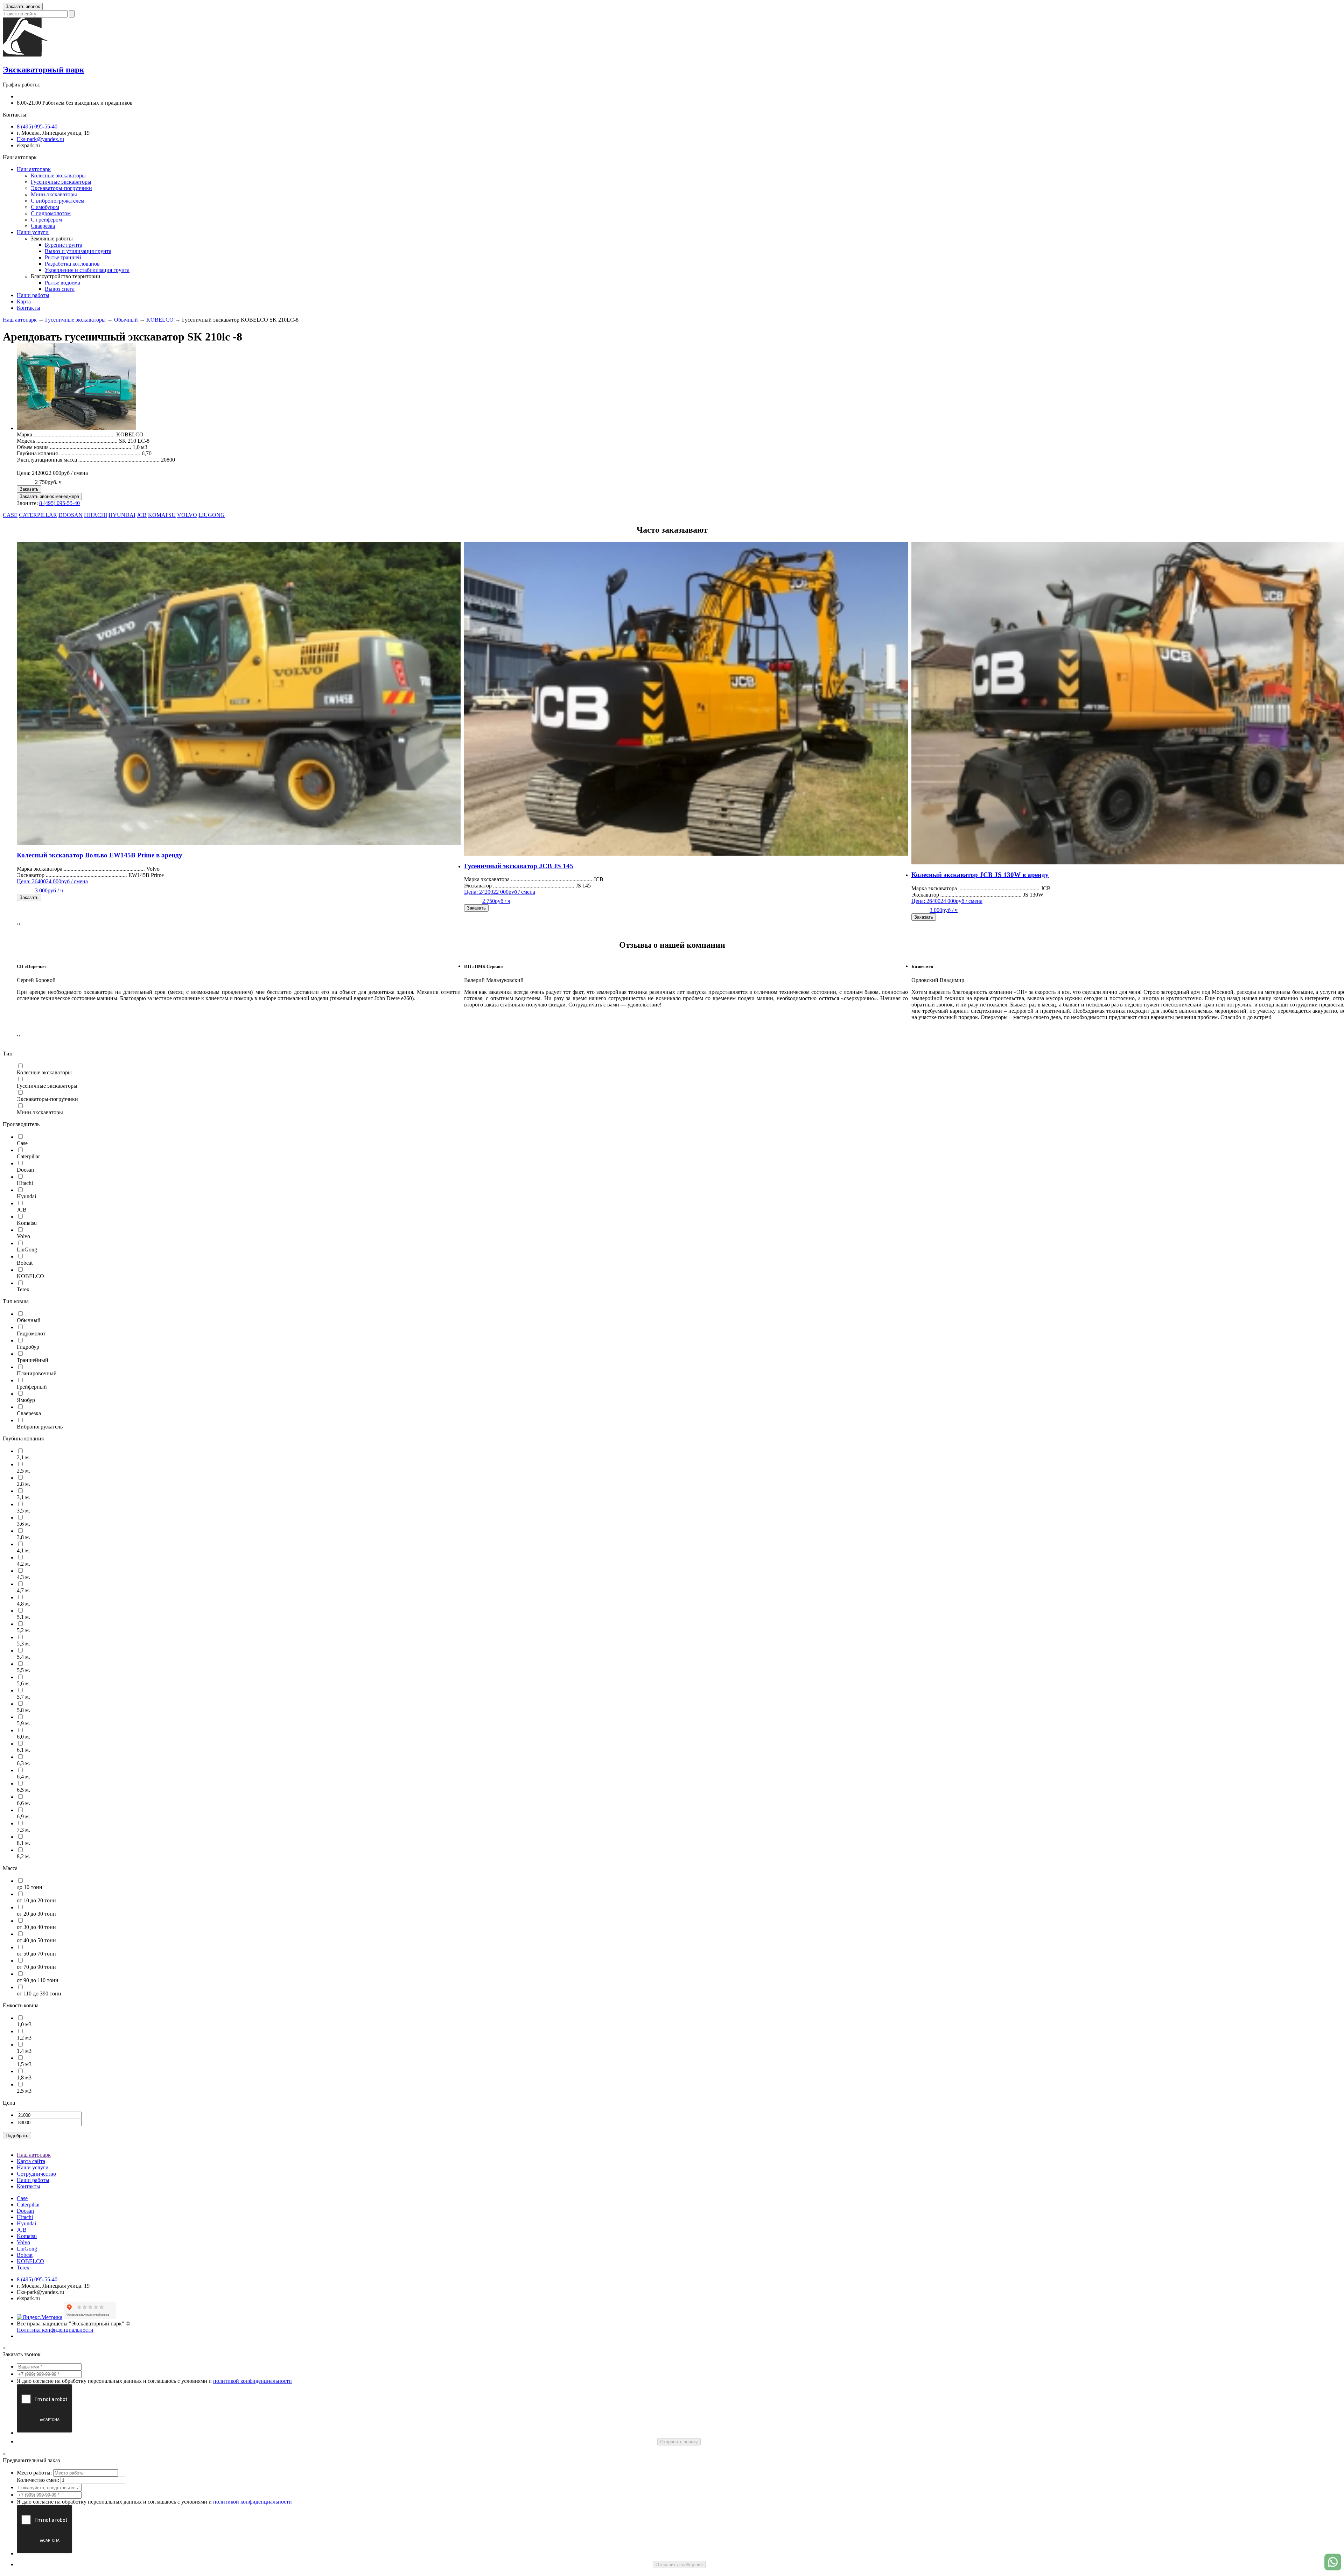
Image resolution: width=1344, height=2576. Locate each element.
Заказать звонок (23, 6)
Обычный (126, 320)
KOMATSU (162, 515)
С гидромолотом (51, 213)
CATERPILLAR (38, 515)
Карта (24, 301)
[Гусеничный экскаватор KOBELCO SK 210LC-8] (76, 428)
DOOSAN (71, 515)
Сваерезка (43, 226)
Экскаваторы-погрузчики (61, 188)
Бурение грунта (64, 245)
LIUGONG (212, 515)
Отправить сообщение (679, 2565)
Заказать (29, 489)
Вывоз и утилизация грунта (78, 251)
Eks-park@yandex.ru (40, 139)
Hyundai (26, 2223)
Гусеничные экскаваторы (61, 182)
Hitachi (25, 2217)
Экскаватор (72, 875)
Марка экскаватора (81, 869)
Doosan (25, 2211)
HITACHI (96, 515)
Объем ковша (74, 447)
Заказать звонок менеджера (49, 496)
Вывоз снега (60, 289)
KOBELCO (160, 320)
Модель (67, 441)
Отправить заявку (679, 2442)
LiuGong (27, 2249)
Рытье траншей (63, 257)
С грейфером (46, 220)
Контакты (29, 308)
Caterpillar (28, 2205)
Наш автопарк (34, 169)
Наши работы (33, 295)
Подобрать (17, 2136)
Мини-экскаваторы (54, 194)
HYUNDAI (122, 515)
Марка (66, 434)
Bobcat (25, 2255)
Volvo (23, 2242)
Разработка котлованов (72, 264)
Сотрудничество (36, 2174)
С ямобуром (45, 207)
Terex (23, 2268)
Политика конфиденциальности (55, 2330)
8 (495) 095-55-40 (37, 127)
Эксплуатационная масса (88, 460)
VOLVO (187, 515)
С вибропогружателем (58, 201)
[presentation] (18, 924)
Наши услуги (33, 232)
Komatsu (27, 2236)
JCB (142, 515)
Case (22, 2198)
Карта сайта (31, 2161)
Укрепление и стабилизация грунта (87, 270)
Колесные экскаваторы (58, 176)
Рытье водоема (62, 283)
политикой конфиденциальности (253, 2381)
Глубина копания (79, 453)
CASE (10, 515)
